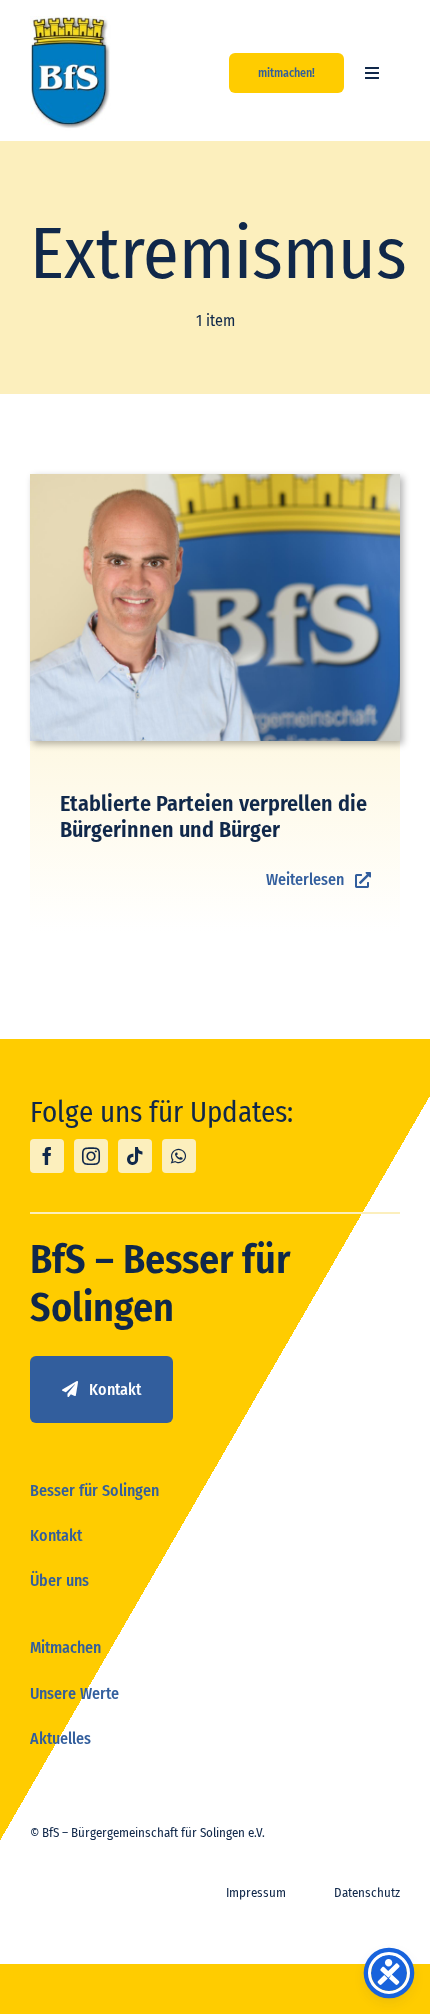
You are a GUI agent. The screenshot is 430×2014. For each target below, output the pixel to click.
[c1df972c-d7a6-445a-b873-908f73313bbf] (215, 481)
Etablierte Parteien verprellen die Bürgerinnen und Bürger (213, 816)
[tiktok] (135, 1156)
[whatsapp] (179, 1156)
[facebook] (47, 1156)
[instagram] (91, 1156)
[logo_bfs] (70, 23)
